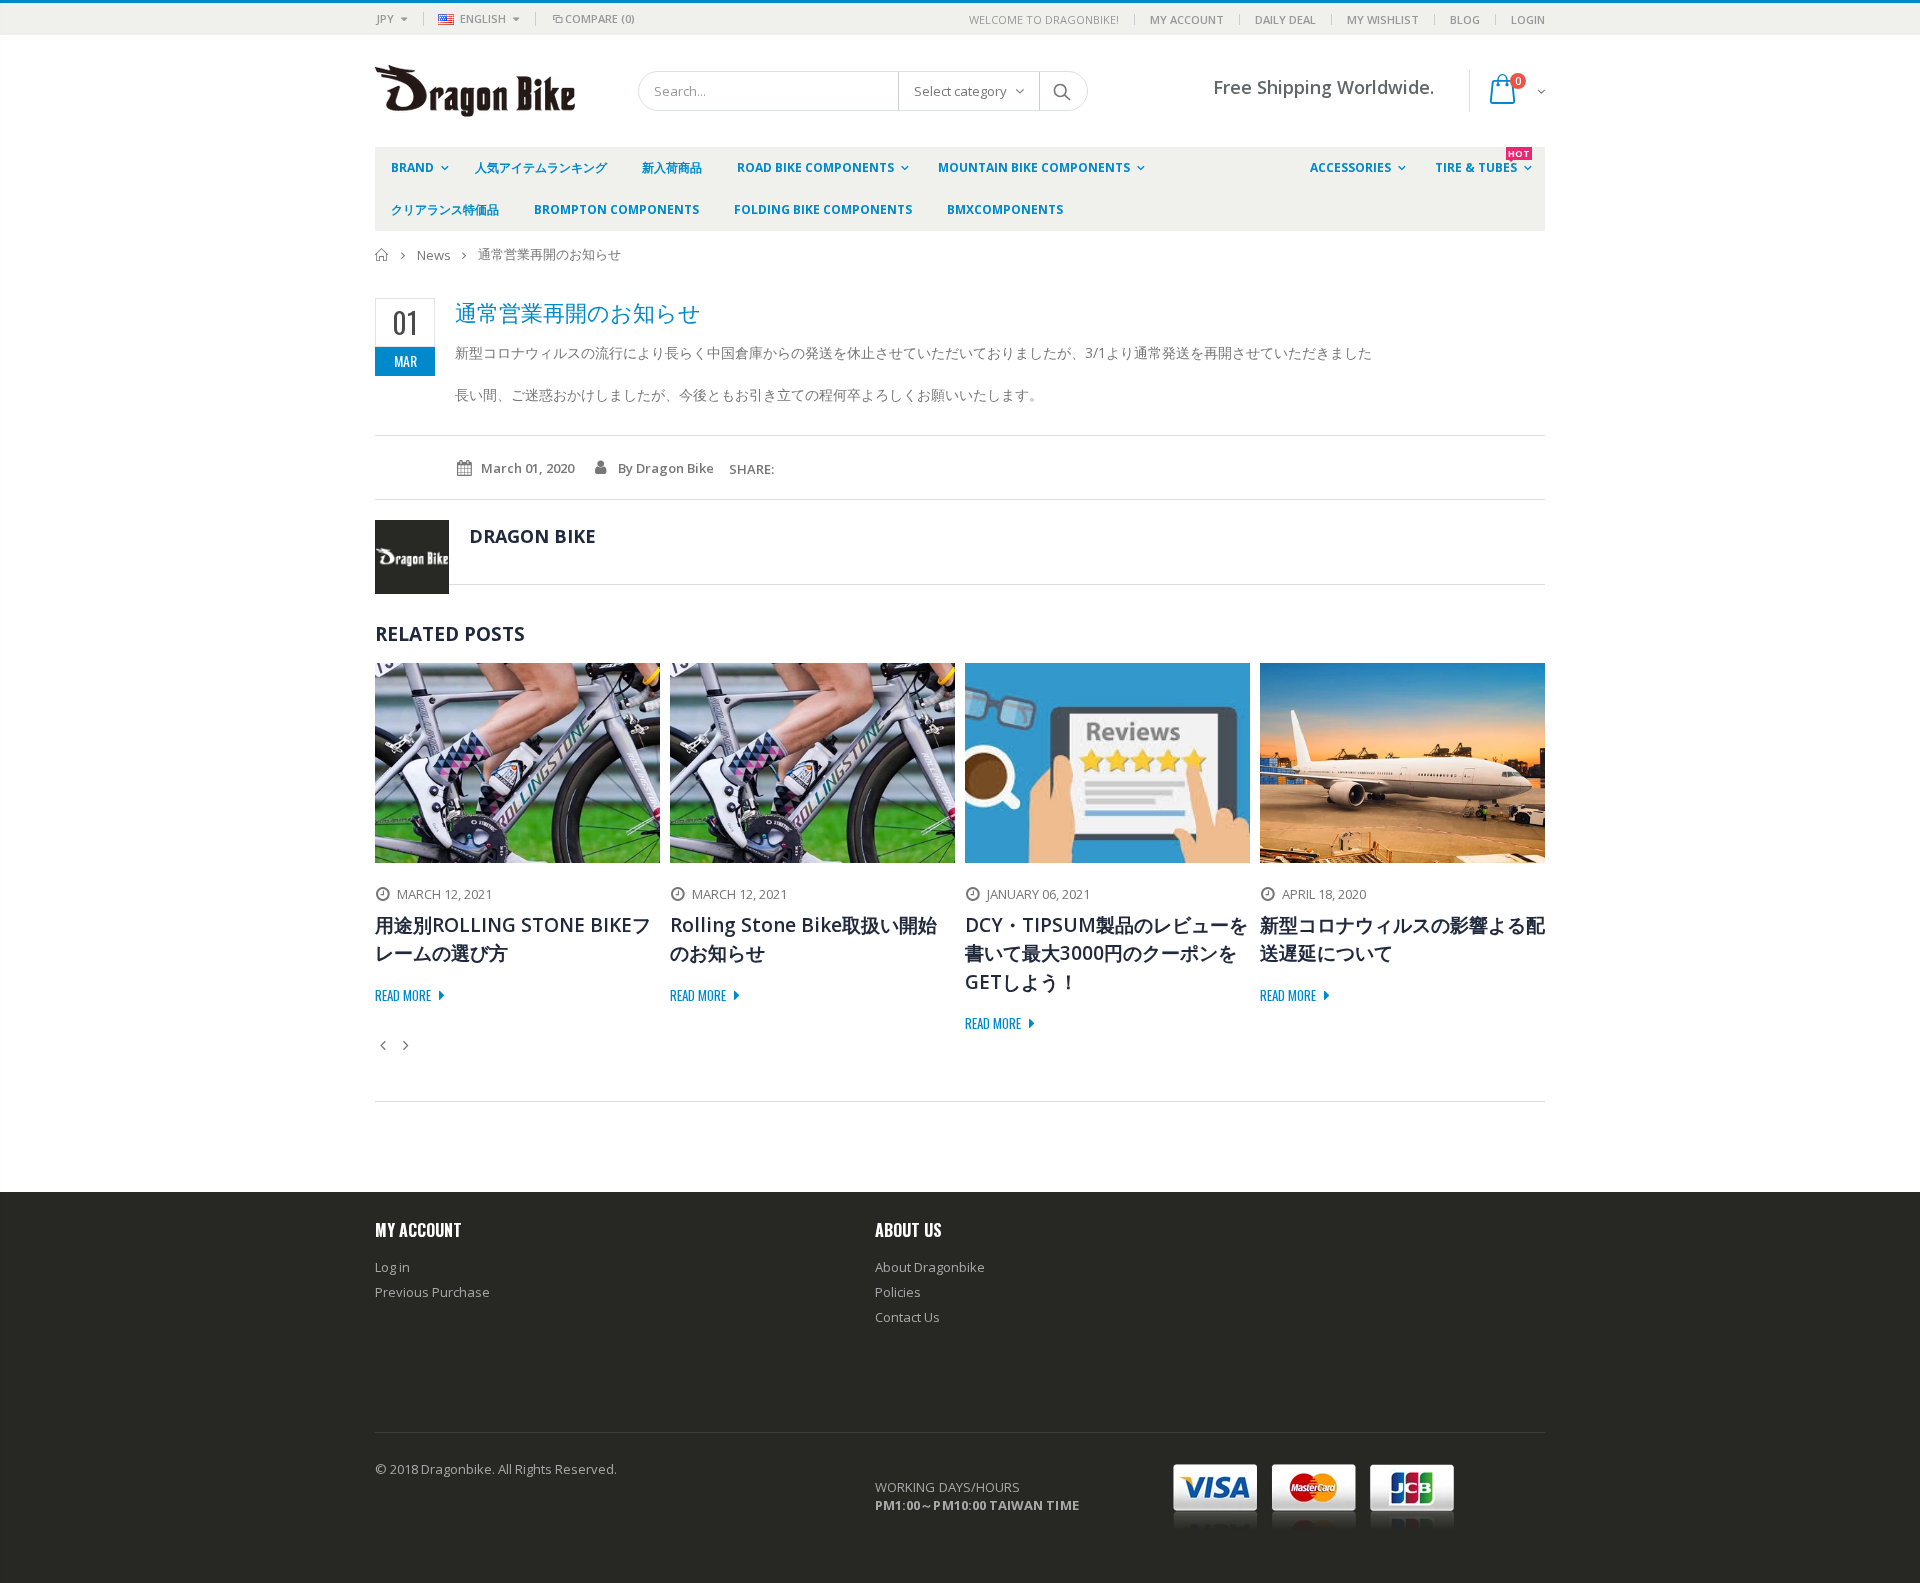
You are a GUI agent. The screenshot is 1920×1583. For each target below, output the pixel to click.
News (434, 255)
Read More (404, 995)
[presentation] (386, 1045)
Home (382, 254)
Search (1062, 91)
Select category (960, 91)
